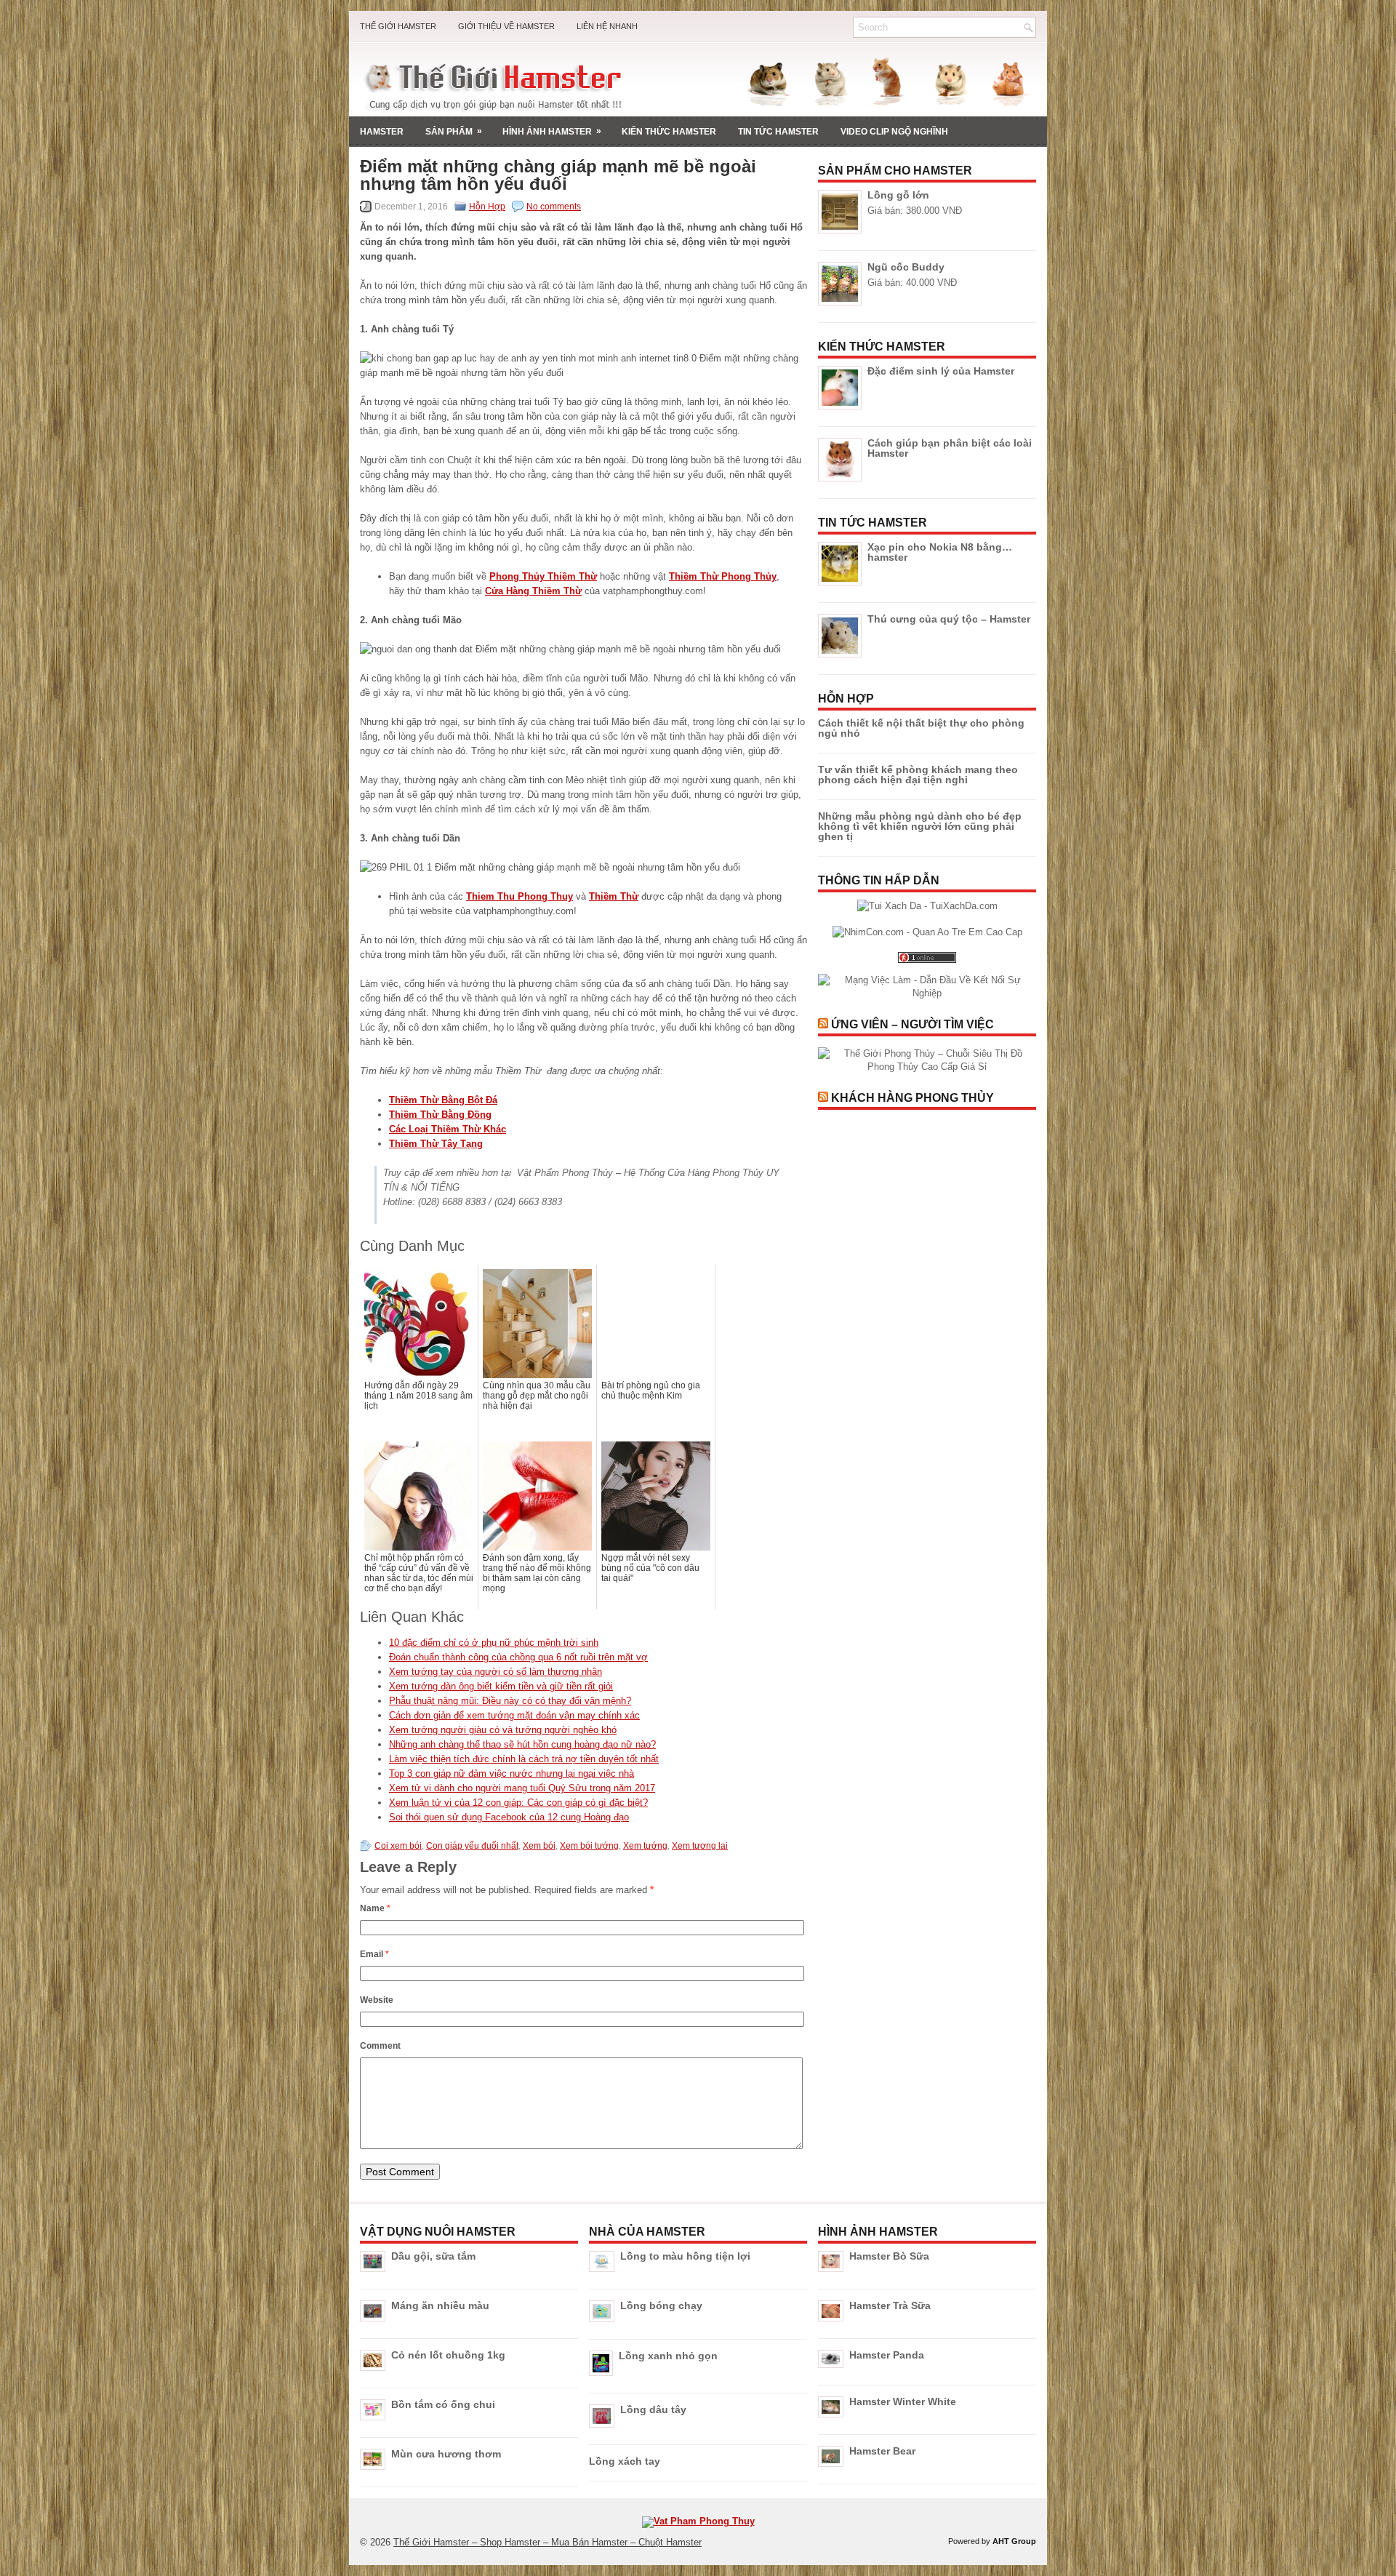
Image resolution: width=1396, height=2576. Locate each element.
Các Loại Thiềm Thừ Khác (448, 1129)
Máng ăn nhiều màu (440, 2305)
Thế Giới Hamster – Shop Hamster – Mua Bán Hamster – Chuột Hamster (547, 2542)
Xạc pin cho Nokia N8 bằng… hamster (940, 552)
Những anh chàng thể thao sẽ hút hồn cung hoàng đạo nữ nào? (522, 1744)
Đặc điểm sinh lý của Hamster (941, 371)
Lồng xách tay (625, 2461)
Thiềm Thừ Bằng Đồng (440, 1115)
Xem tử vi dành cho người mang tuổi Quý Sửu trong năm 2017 (522, 1788)
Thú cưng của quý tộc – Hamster (949, 619)
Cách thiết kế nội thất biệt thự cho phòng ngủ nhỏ (921, 728)
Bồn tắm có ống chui (443, 2404)
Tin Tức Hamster (778, 132)
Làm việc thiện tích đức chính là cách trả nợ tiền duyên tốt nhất (524, 1759)
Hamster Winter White (903, 2401)
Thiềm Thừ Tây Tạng (436, 1144)
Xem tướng (645, 1846)
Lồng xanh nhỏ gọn (668, 2356)
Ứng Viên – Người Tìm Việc (912, 1024)
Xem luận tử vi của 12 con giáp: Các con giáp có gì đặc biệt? (518, 1803)
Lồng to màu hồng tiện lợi (685, 2256)
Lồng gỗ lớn (898, 195)
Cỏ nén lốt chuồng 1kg (448, 2355)
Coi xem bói (398, 1846)
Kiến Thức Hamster (669, 132)
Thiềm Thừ (614, 896)
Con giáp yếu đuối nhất (472, 1846)
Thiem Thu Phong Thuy (520, 896)
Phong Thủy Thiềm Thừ (543, 576)
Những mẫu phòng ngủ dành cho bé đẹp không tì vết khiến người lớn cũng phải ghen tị (920, 826)
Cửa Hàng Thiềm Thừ (533, 591)
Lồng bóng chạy (661, 2305)
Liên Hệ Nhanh (607, 26)
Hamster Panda (887, 2355)
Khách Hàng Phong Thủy (912, 1098)
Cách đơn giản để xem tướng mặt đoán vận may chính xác (514, 1715)
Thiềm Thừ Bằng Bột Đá (443, 1100)
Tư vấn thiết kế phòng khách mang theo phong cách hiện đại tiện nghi (918, 775)
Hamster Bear (882, 2451)
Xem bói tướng (589, 1846)
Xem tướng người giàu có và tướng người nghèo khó (503, 1730)
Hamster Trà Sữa (890, 2305)
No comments (554, 207)
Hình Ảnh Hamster (552, 131)
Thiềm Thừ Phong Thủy (723, 576)
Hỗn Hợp (487, 207)
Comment (380, 2046)
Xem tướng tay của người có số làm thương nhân (496, 1672)
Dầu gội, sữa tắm (433, 2256)
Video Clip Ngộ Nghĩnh (894, 132)
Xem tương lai (700, 1846)
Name (375, 1908)
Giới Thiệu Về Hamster (506, 26)
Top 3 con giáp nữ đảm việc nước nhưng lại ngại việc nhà (512, 1773)
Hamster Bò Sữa (889, 2256)
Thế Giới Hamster (398, 26)
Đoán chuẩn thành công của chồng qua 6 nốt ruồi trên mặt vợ (518, 1657)
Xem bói (539, 1846)
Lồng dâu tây (653, 2409)
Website (377, 2000)
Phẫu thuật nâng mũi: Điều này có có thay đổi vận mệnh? (510, 1701)
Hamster (382, 132)
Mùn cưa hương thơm (446, 2454)
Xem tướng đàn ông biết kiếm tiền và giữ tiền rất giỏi (501, 1686)
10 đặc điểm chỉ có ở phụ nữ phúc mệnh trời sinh (494, 1643)
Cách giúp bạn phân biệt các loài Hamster (950, 448)
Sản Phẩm (454, 131)
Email (374, 1954)
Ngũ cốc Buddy (906, 267)
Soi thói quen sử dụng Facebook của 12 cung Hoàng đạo (509, 1817)
